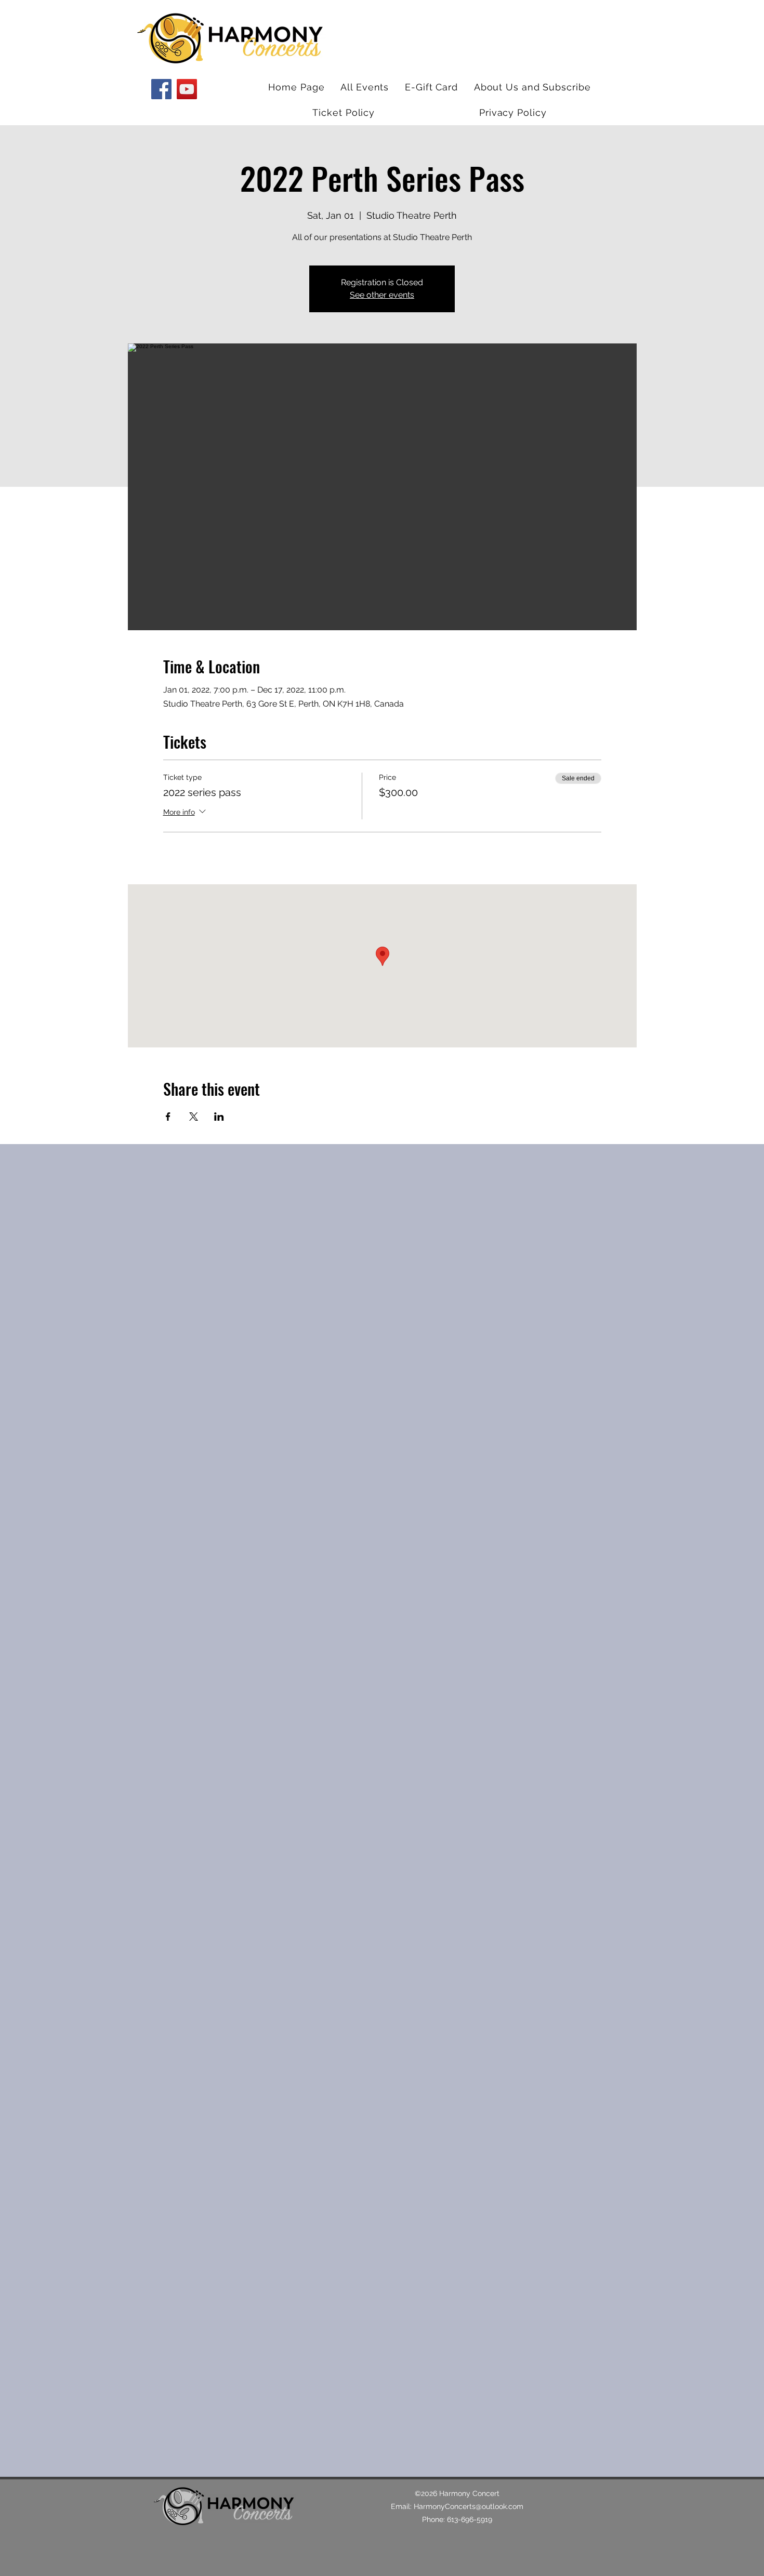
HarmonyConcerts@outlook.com (469, 2506)
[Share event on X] (194, 1117)
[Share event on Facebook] (168, 1117)
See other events (382, 295)
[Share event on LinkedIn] (219, 1117)
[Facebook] (161, 89)
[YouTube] (187, 89)
